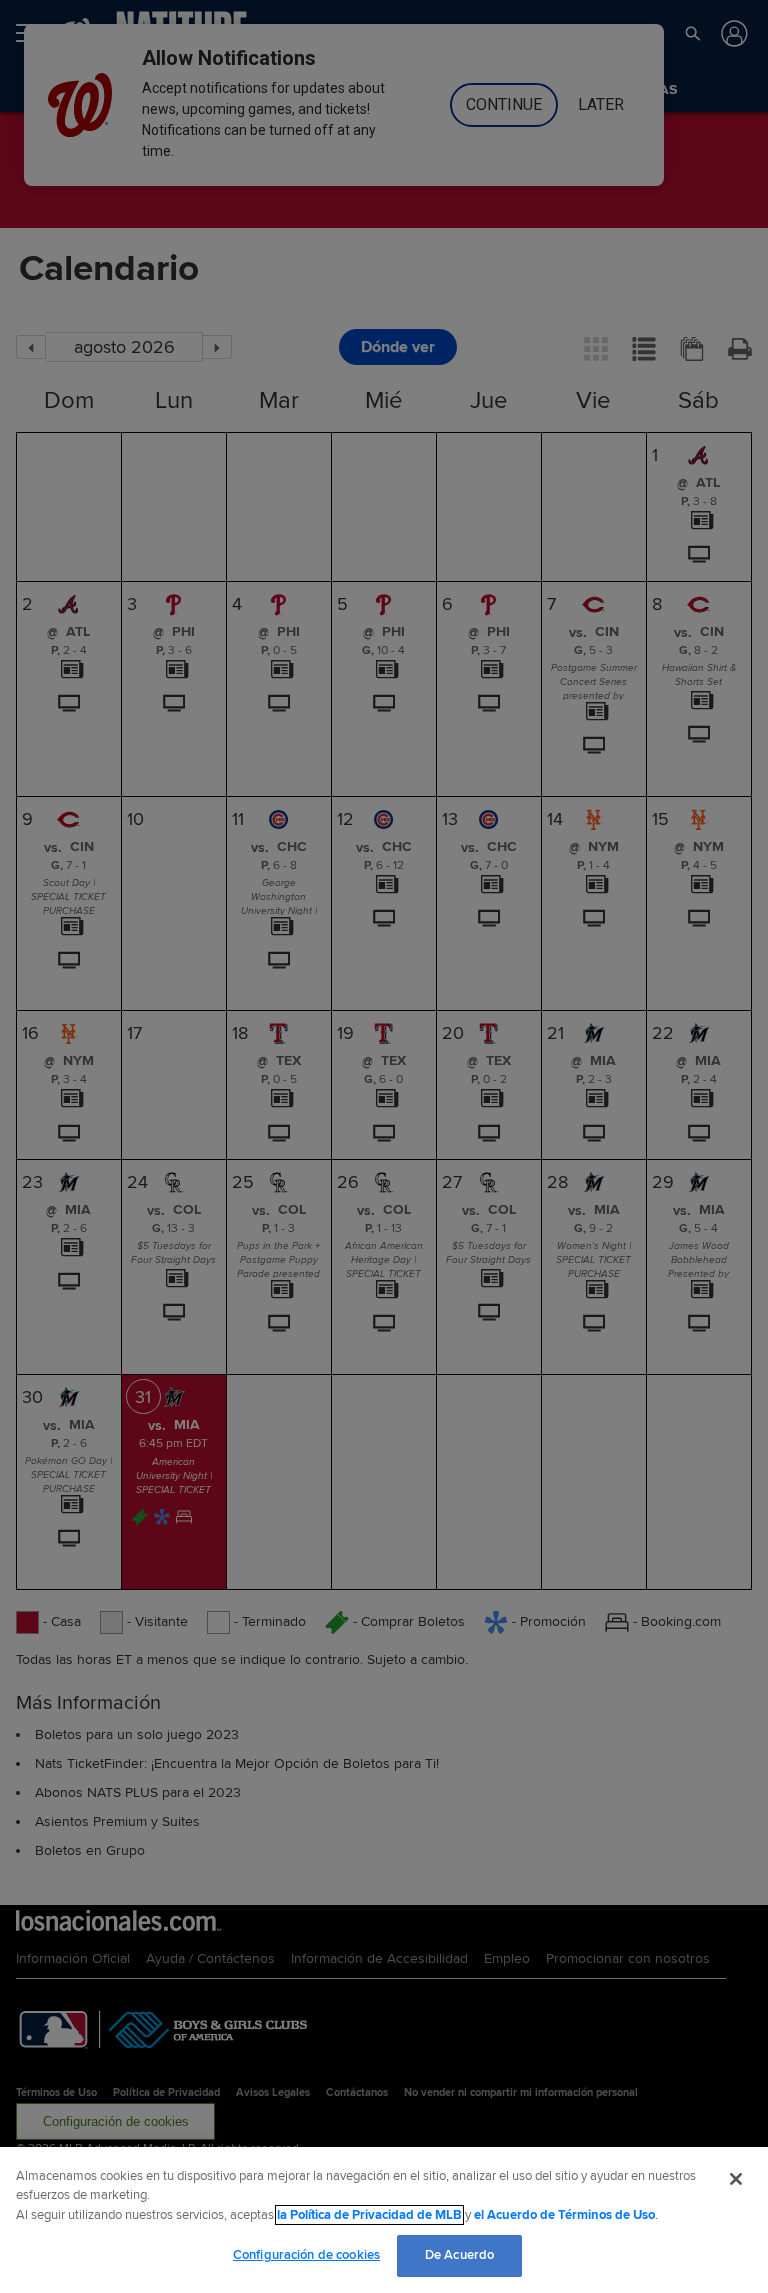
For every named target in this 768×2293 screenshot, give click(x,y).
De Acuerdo (459, 2255)
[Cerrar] (736, 2179)
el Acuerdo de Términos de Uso (564, 2215)
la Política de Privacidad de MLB (369, 2215)
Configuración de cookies (306, 2255)
